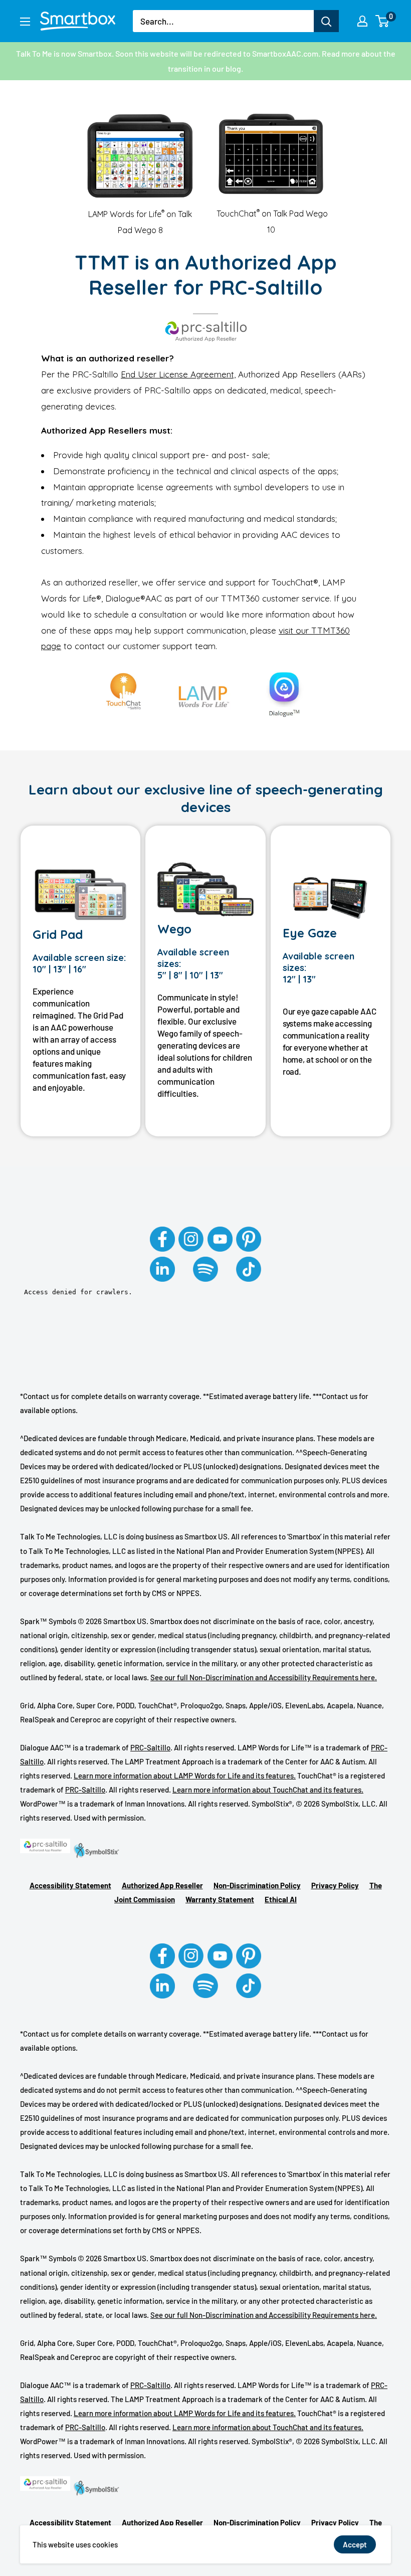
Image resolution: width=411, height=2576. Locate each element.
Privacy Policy (335, 1885)
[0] (383, 21)
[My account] (362, 21)
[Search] (326, 21)
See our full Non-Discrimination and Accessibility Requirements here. (264, 1677)
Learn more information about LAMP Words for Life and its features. (185, 1775)
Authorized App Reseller (162, 1885)
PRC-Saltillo (150, 1747)
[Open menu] (25, 22)
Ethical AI (281, 1899)
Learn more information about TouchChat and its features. (268, 1790)
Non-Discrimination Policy (257, 1885)
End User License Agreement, (178, 374)
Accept (355, 2544)
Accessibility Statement (70, 1885)
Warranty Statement (220, 1899)
